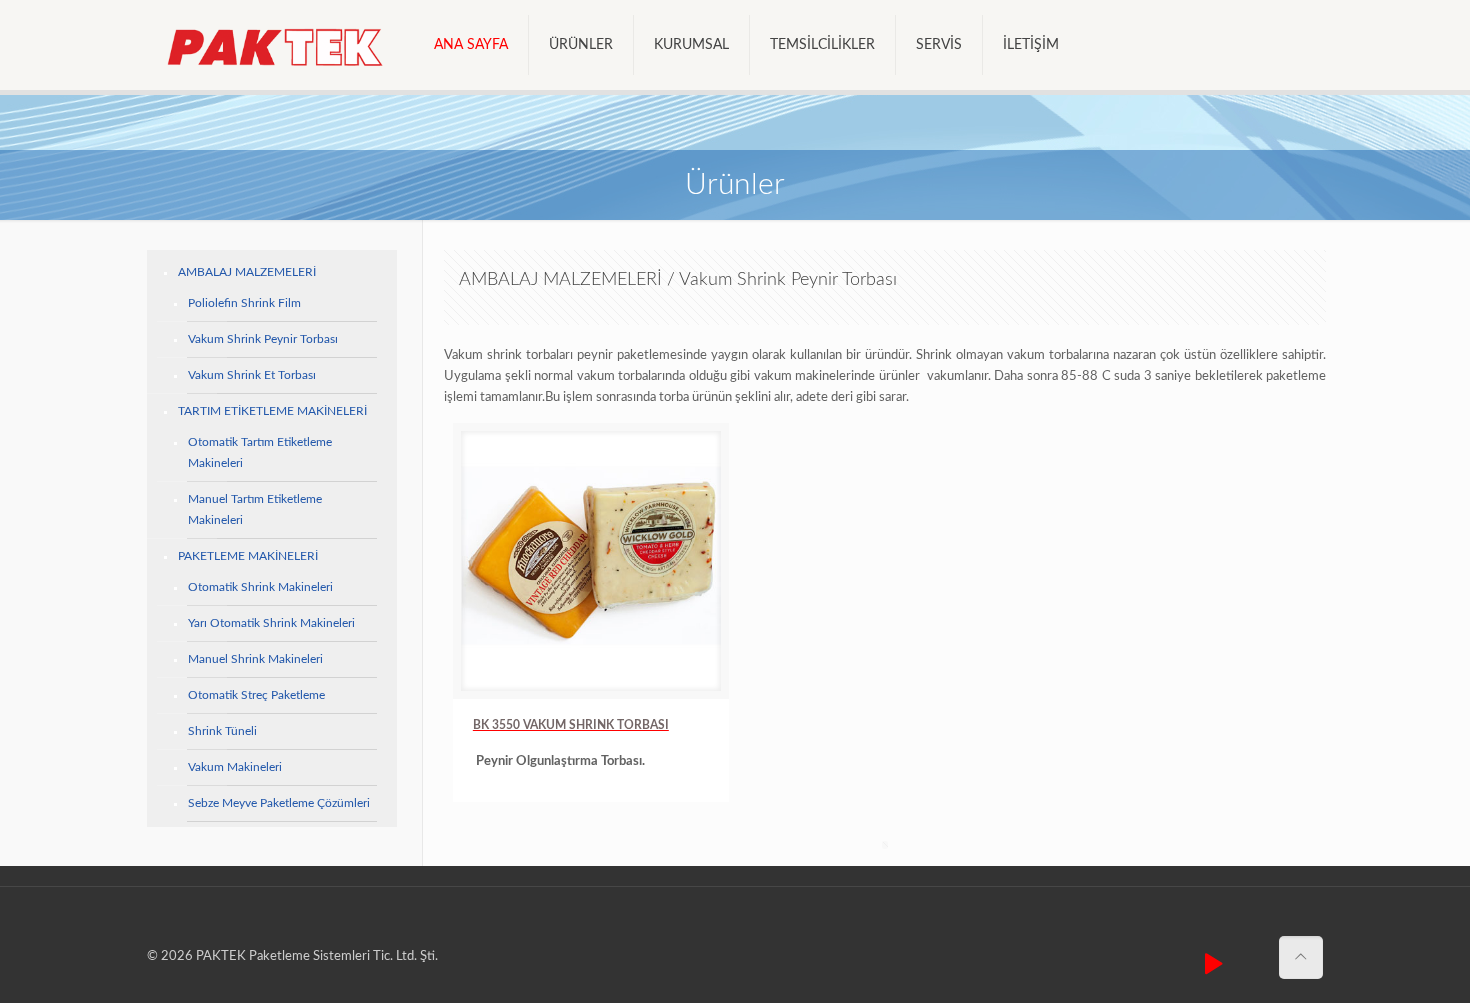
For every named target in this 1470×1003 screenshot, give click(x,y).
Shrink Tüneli (222, 731)
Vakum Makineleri (235, 767)
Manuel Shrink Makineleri (255, 659)
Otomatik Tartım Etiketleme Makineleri (260, 452)
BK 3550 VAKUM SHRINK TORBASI (571, 725)
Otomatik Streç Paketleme (256, 695)
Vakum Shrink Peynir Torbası (263, 339)
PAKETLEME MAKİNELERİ (248, 556)
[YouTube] (1214, 965)
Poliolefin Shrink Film (244, 303)
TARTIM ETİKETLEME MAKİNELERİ (272, 411)
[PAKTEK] (275, 45)
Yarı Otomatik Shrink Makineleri (271, 623)
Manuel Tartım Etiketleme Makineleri (255, 509)
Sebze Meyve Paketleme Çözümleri (279, 803)
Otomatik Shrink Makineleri (260, 587)
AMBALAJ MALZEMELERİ (247, 272)
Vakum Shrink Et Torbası (252, 375)
